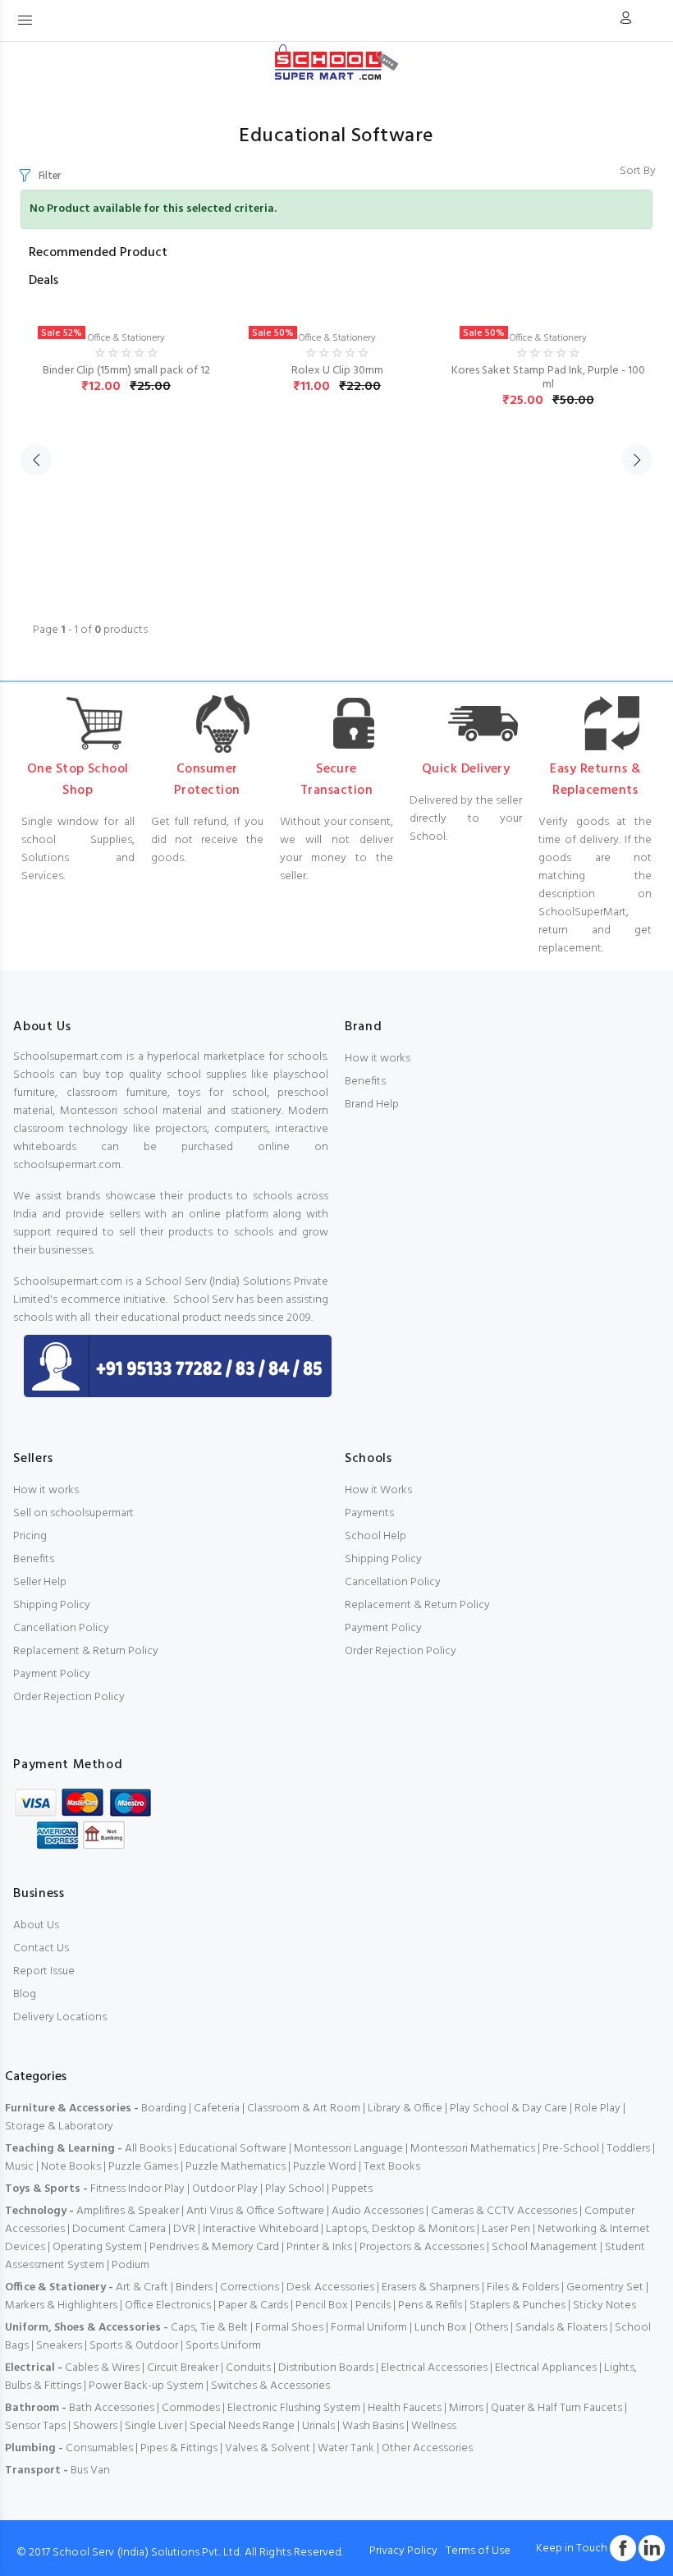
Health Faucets (405, 2408)
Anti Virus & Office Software (256, 2211)
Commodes (191, 2408)
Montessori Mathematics (473, 2149)
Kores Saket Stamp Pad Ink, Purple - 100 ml (548, 378)
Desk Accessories (330, 2287)
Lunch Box (441, 2328)
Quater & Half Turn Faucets (556, 2408)
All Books (148, 2149)
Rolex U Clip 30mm (337, 371)
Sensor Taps (35, 2426)
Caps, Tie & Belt (209, 2328)
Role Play (597, 2108)
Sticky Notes (604, 2306)
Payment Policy (52, 1674)
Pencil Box (322, 2306)
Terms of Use (478, 2551)
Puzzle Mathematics (236, 2167)
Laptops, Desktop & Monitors (400, 2229)
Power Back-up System (146, 2386)
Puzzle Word (325, 2167)
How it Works (378, 1490)
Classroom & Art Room (304, 2108)
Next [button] (637, 460)
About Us (36, 1925)
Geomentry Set (605, 2287)
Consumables (99, 2448)
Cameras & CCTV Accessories (504, 2211)
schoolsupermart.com (67, 1165)
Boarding (164, 2108)
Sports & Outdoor (134, 2346)
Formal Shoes (289, 2328)
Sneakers (59, 2346)
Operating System (97, 2247)
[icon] (625, 21)
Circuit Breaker (183, 2368)
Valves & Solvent (268, 2448)
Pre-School (571, 2149)
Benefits (365, 1082)
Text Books (392, 2167)
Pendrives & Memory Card (214, 2247)
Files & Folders (523, 2287)
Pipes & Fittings (179, 2448)
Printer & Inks (319, 2247)
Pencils (373, 2306)
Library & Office (405, 2108)
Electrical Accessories (434, 2368)
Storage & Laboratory (59, 2127)
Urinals (318, 2426)
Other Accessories (427, 2448)
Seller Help (40, 1582)
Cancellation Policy (61, 1628)
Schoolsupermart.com (68, 1057)
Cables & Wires (102, 2368)
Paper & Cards (253, 2306)
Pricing (30, 1536)
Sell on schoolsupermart (73, 1513)
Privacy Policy (403, 2551)
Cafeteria (217, 2108)
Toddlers (628, 2149)
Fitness (108, 2189)
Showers (95, 2426)
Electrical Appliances (546, 2368)
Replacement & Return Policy (86, 1651)
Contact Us (41, 1948)
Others (491, 2328)
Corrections (250, 2287)
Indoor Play (156, 2189)
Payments (369, 1513)
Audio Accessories (378, 2211)
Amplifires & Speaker (128, 2211)
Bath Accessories (112, 2408)
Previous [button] (36, 460)
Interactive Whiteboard (261, 2229)
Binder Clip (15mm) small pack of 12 (126, 371)
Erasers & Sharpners (430, 2287)
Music (19, 2167)
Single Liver (153, 2426)
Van (100, 2471)
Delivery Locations (60, 2017)
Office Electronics (168, 2306)
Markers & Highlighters (61, 2306)
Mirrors (466, 2408)
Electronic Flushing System (294, 2408)
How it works (378, 1059)
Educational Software (233, 2149)
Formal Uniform (369, 2328)
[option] (126, 340)
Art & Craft (142, 2287)
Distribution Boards (326, 2368)
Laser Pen (506, 2229)
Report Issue (44, 1971)
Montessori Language (348, 2149)
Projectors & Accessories (422, 2247)
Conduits (248, 2368)
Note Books (71, 2167)
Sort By (638, 172)
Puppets (352, 2189)
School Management (545, 2247)
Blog (25, 1994)
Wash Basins (373, 2426)
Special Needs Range (242, 2426)
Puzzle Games (143, 2167)
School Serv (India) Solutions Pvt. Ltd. (147, 2553)
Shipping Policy (52, 1605)
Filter (50, 176)
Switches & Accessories (270, 2386)
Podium (130, 2265)
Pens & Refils (430, 2306)
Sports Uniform (223, 2346)
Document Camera (119, 2229)
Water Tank (346, 2448)
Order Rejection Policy (69, 1697)
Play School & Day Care (508, 2108)
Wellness (434, 2426)
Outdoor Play (225, 2189)
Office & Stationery (126, 338)
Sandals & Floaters (561, 2328)
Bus (79, 2471)
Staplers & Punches (517, 2306)
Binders (194, 2287)
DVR (184, 2229)
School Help (375, 1536)
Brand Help (372, 1105)
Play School (295, 2189)
